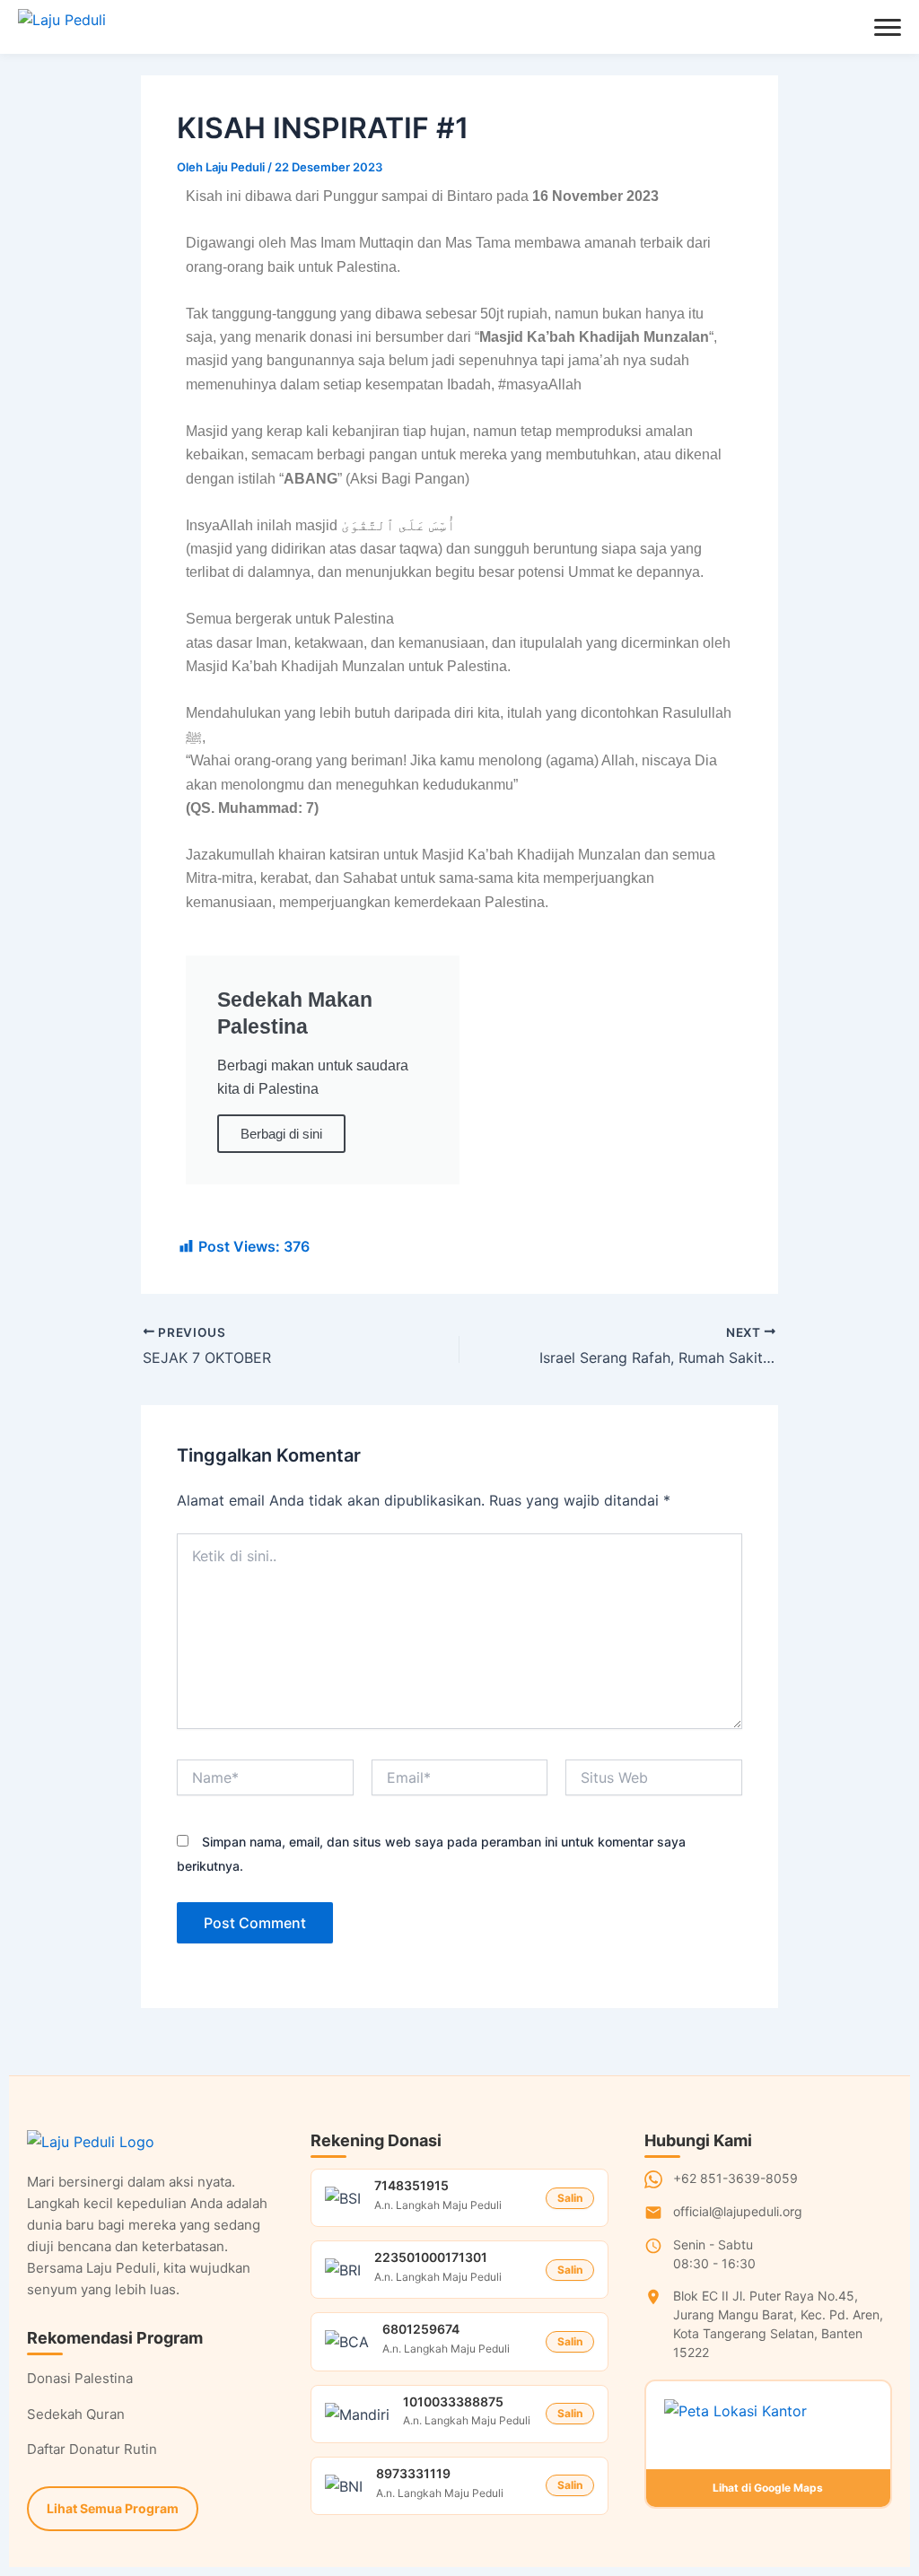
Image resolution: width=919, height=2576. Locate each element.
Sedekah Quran (76, 2414)
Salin (570, 2198)
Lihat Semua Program (113, 2508)
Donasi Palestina (80, 2378)
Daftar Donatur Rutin (92, 2449)
